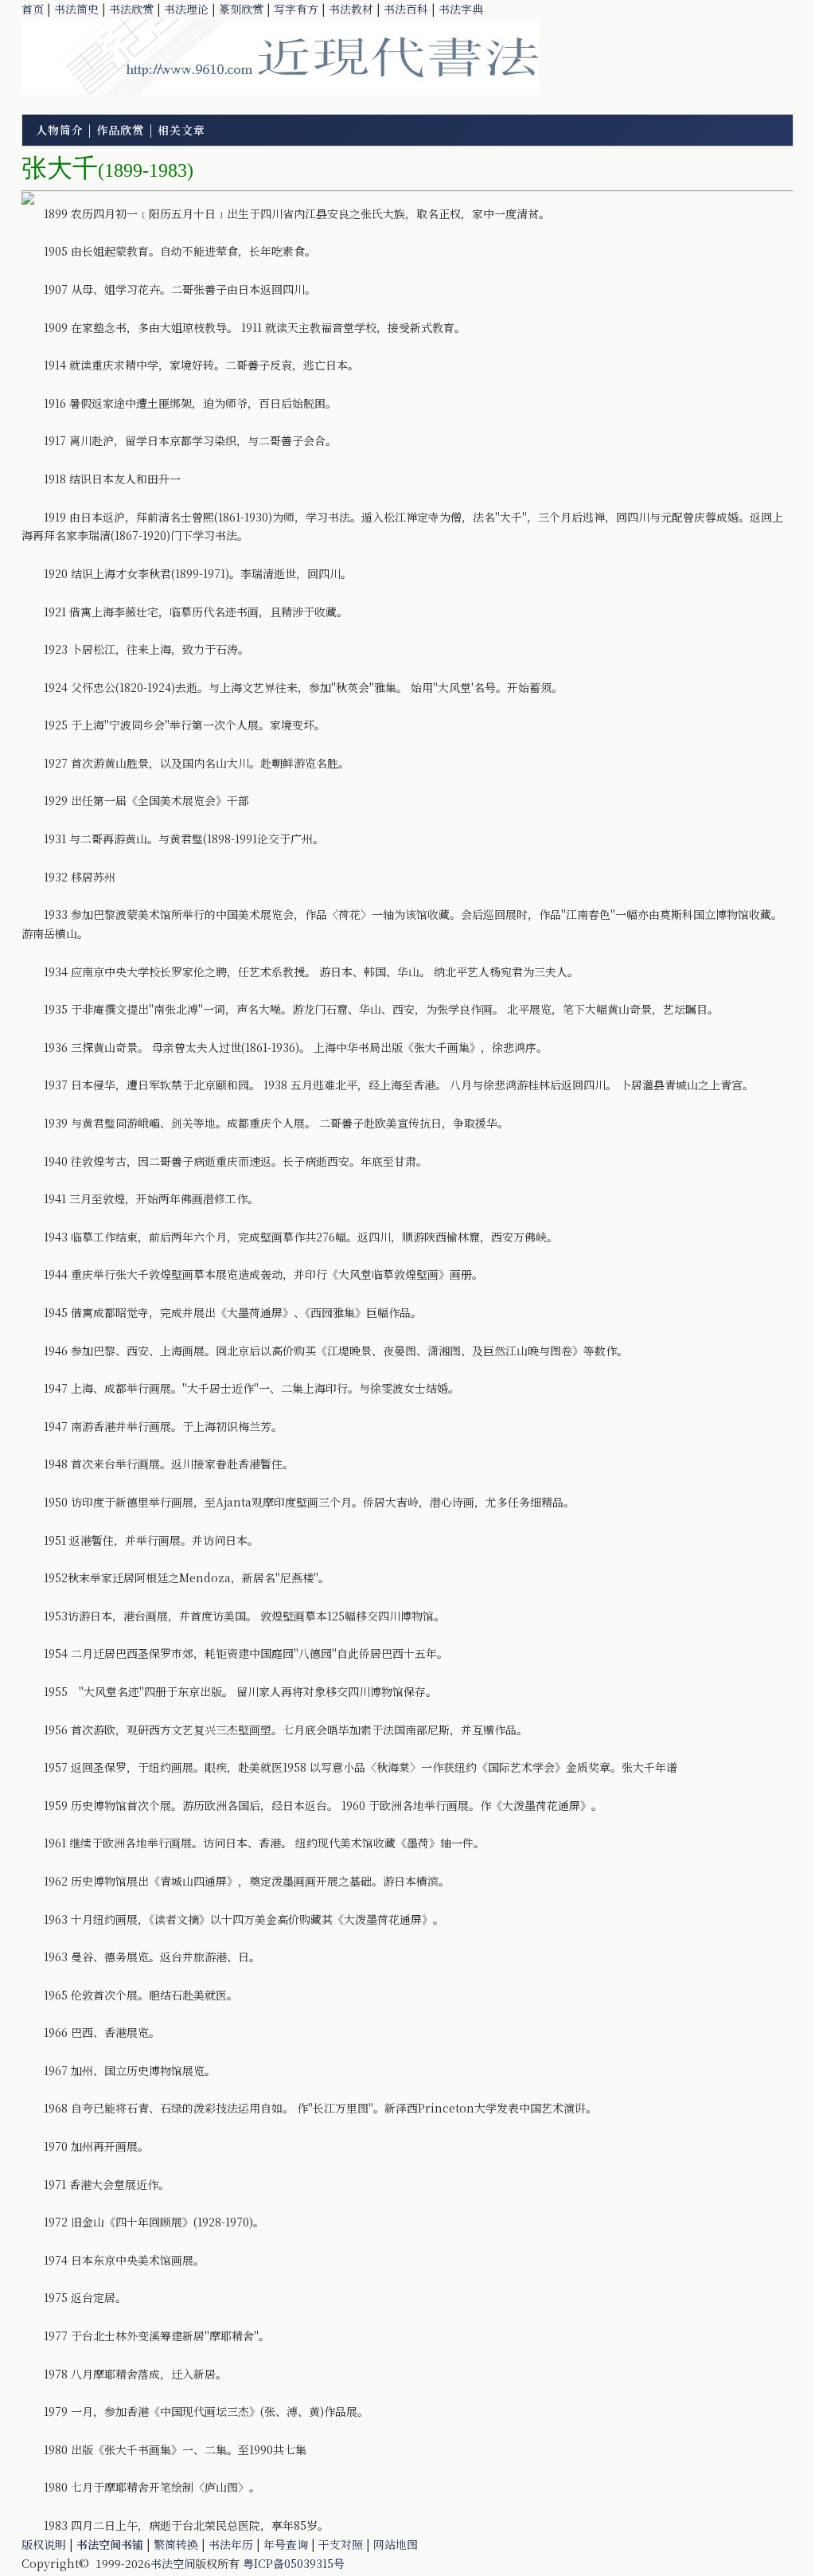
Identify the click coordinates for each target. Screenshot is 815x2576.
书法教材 (351, 9)
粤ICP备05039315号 (294, 2563)
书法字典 (461, 9)
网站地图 (396, 2544)
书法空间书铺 (110, 2544)
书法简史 (76, 9)
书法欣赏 (131, 9)
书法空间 (173, 2563)
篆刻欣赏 (241, 9)
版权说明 (44, 2544)
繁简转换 (176, 2544)
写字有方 (296, 9)
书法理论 (186, 9)
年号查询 (286, 2544)
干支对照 (341, 2544)
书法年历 (231, 2544)
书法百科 (406, 9)
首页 (33, 9)
